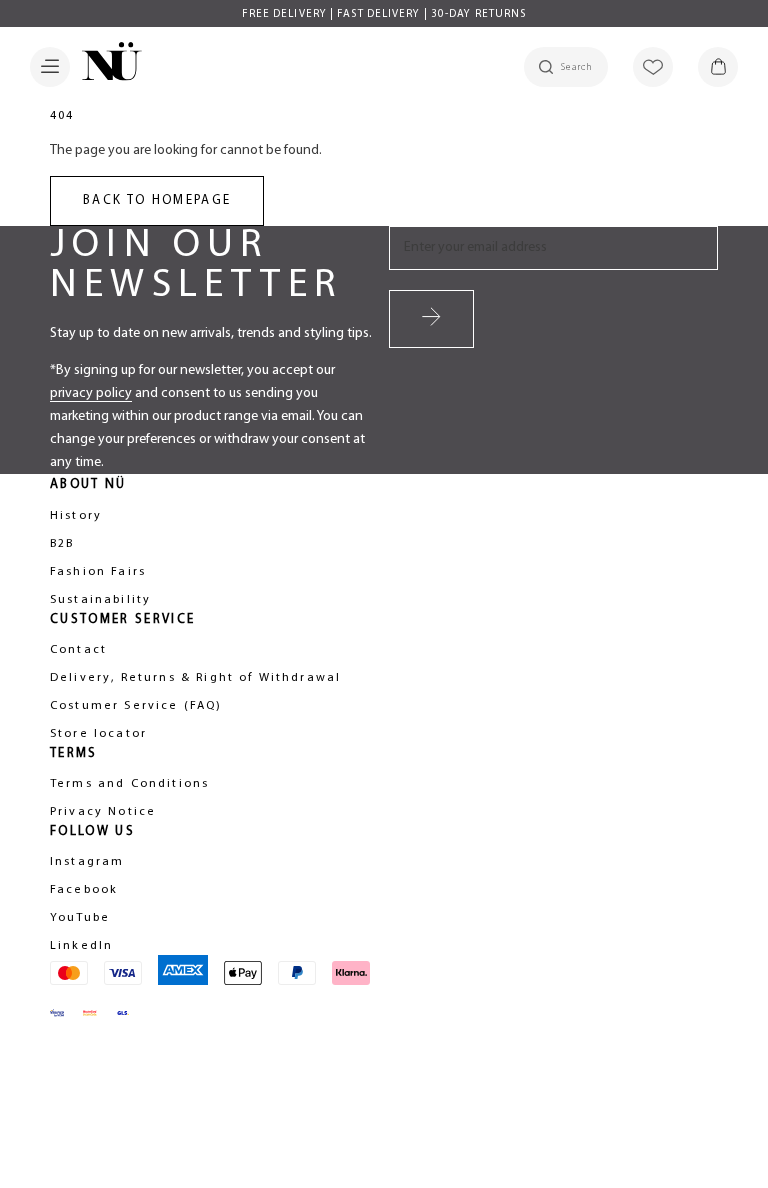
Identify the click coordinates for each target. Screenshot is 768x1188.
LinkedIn (81, 946)
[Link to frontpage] (106, 65)
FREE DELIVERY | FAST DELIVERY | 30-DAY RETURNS (384, 14)
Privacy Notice (103, 812)
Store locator (98, 734)
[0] (718, 67)
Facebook (84, 890)
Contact (78, 650)
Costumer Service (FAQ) (136, 706)
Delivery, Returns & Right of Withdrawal (195, 678)
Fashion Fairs (98, 572)
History (76, 516)
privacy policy (91, 393)
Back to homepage (157, 200)
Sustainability (100, 600)
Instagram (87, 862)
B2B (62, 544)
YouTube (80, 918)
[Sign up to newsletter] (431, 319)
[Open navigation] (50, 67)
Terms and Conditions (129, 784)
